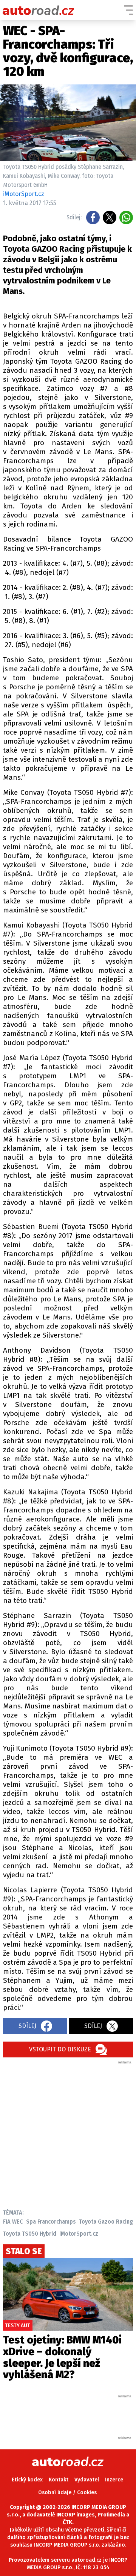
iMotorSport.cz (79, 2234)
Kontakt (59, 2480)
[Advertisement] (68, 2133)
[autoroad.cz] (39, 10)
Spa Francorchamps (51, 2222)
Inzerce (114, 2480)
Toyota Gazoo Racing (106, 2222)
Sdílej (27, 2026)
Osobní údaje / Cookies (67, 2493)
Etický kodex (27, 2480)
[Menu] (128, 10)
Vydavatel (87, 2480)
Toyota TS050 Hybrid (30, 2234)
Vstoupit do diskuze (60, 2049)
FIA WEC (13, 2222)
